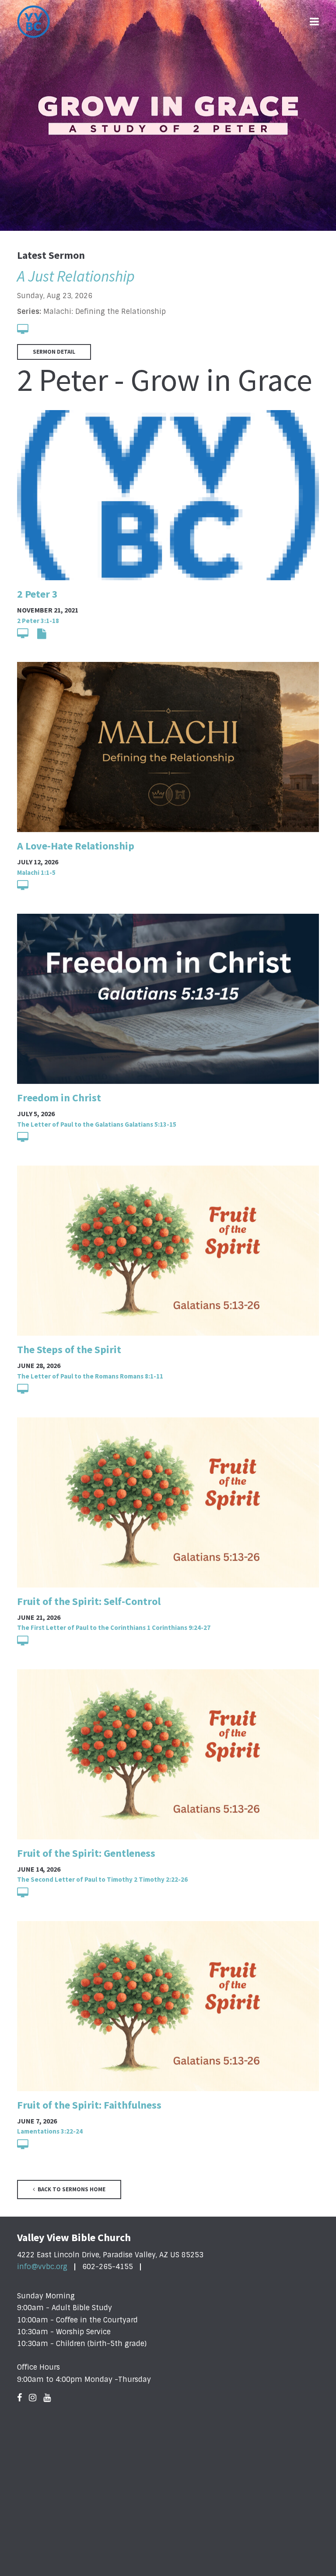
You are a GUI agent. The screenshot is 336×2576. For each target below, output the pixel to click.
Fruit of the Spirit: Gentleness (86, 1853)
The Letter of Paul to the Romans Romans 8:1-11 (90, 1376)
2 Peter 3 (37, 594)
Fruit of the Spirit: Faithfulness (89, 2105)
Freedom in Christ (59, 1098)
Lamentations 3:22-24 (50, 2131)
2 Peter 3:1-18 (38, 621)
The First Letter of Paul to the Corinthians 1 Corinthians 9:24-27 (114, 1627)
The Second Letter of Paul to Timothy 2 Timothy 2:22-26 (102, 1879)
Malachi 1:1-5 (36, 872)
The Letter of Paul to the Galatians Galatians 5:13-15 (97, 1124)
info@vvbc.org (42, 2267)
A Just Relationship (76, 276)
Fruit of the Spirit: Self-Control (89, 1601)
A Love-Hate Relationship (76, 846)
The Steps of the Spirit (69, 1349)
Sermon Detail (54, 352)
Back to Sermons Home (71, 2189)
